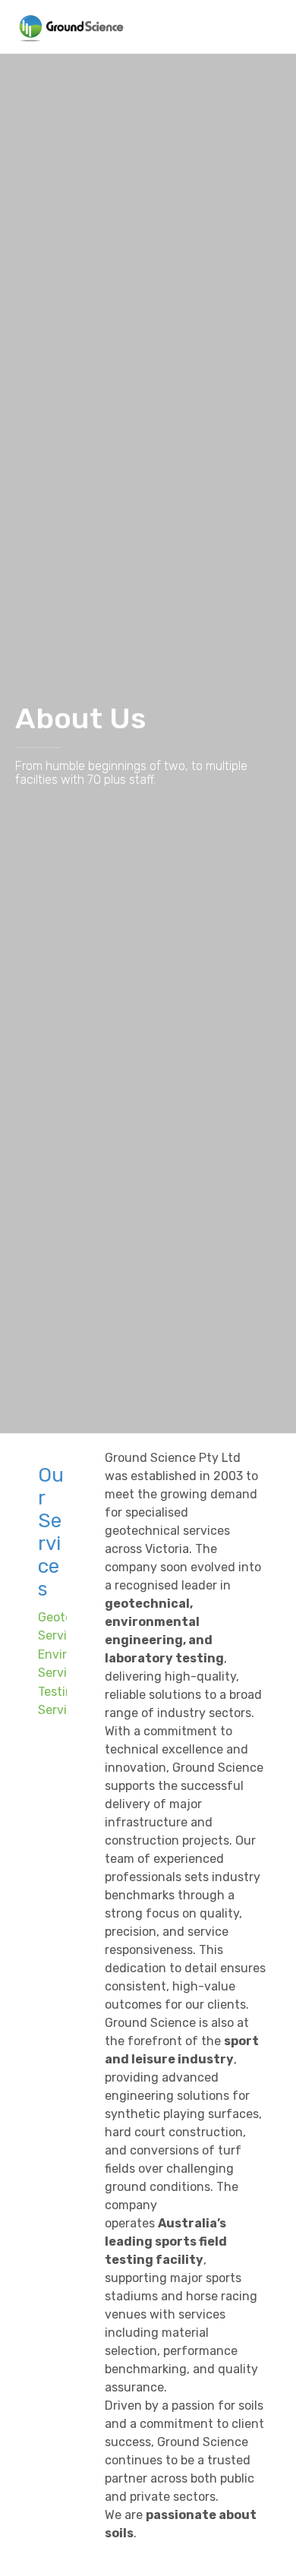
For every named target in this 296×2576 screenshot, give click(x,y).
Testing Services (62, 1701)
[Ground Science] (71, 27)
